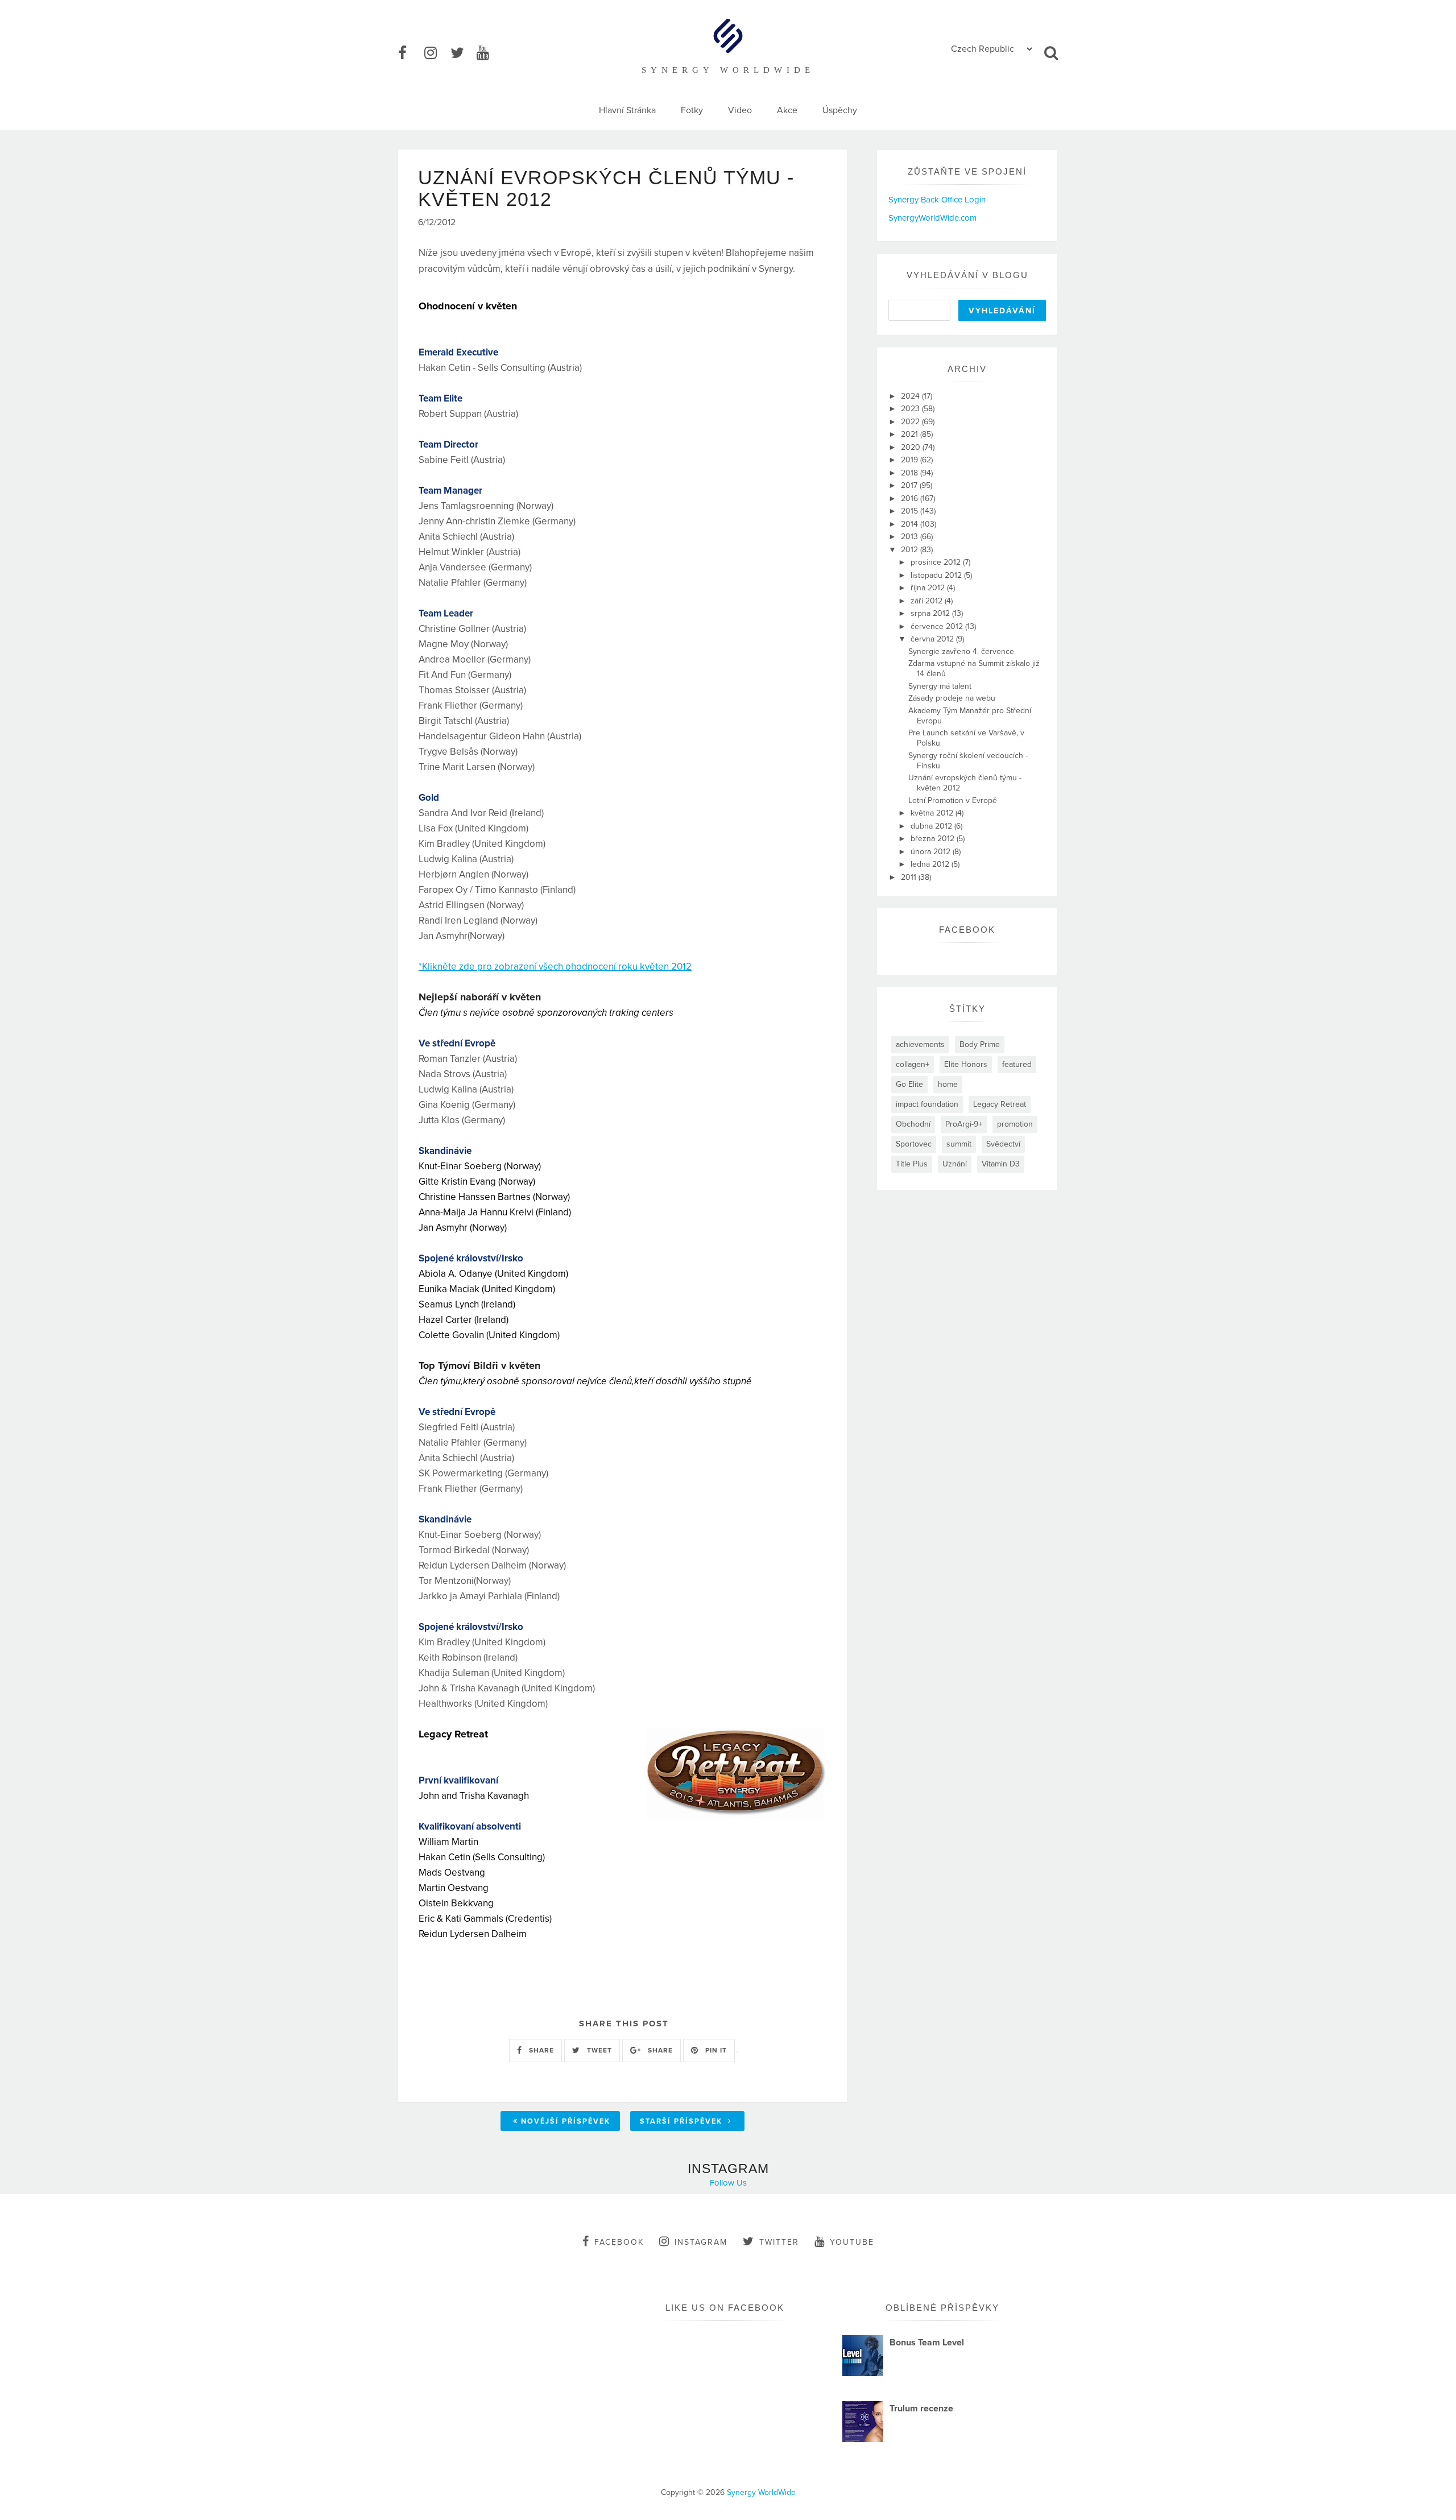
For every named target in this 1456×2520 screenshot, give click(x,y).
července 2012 (938, 626)
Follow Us (728, 2183)
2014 (911, 524)
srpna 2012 (931, 613)
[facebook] (410, 53)
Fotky (692, 110)
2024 (911, 396)
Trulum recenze (921, 2409)
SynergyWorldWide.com (932, 218)
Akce (787, 110)
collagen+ (913, 1064)
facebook (619, 2242)
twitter (779, 2242)
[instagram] (436, 53)
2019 (911, 460)
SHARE (540, 2050)
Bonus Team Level (927, 2343)
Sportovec (914, 1144)
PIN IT (715, 2050)
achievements (920, 1044)
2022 (911, 422)
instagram (701, 2242)
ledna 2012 (931, 864)
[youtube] (489, 53)
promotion (1015, 1124)
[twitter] (462, 53)
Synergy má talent (940, 686)
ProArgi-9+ (964, 1124)
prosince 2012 (937, 562)
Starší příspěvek (682, 2121)
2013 (911, 537)
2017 (910, 485)
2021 (911, 434)
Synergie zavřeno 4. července (961, 651)
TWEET (598, 2050)
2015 (911, 511)
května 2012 (933, 813)
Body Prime (980, 1044)
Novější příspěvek (566, 2121)
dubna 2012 (932, 826)
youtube (852, 2242)
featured (1017, 1064)
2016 (911, 498)
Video (740, 110)
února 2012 (932, 852)
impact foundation (927, 1104)
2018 (911, 473)
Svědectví (1003, 1144)
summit (959, 1144)
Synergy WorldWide (761, 2492)
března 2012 (934, 839)
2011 (910, 877)
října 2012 (929, 588)
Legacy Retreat (1000, 1104)
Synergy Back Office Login (937, 200)
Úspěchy (840, 110)
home (948, 1084)
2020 (912, 447)
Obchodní (913, 1124)
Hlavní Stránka (627, 110)
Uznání (955, 1164)
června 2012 (933, 639)
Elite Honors (966, 1064)
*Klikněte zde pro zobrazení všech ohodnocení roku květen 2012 (555, 967)
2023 (911, 409)
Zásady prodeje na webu (952, 698)
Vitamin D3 (1001, 1164)
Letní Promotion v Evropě (953, 800)
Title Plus (912, 1164)
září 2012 (928, 601)
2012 (911, 550)
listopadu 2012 (937, 575)
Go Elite (909, 1084)
